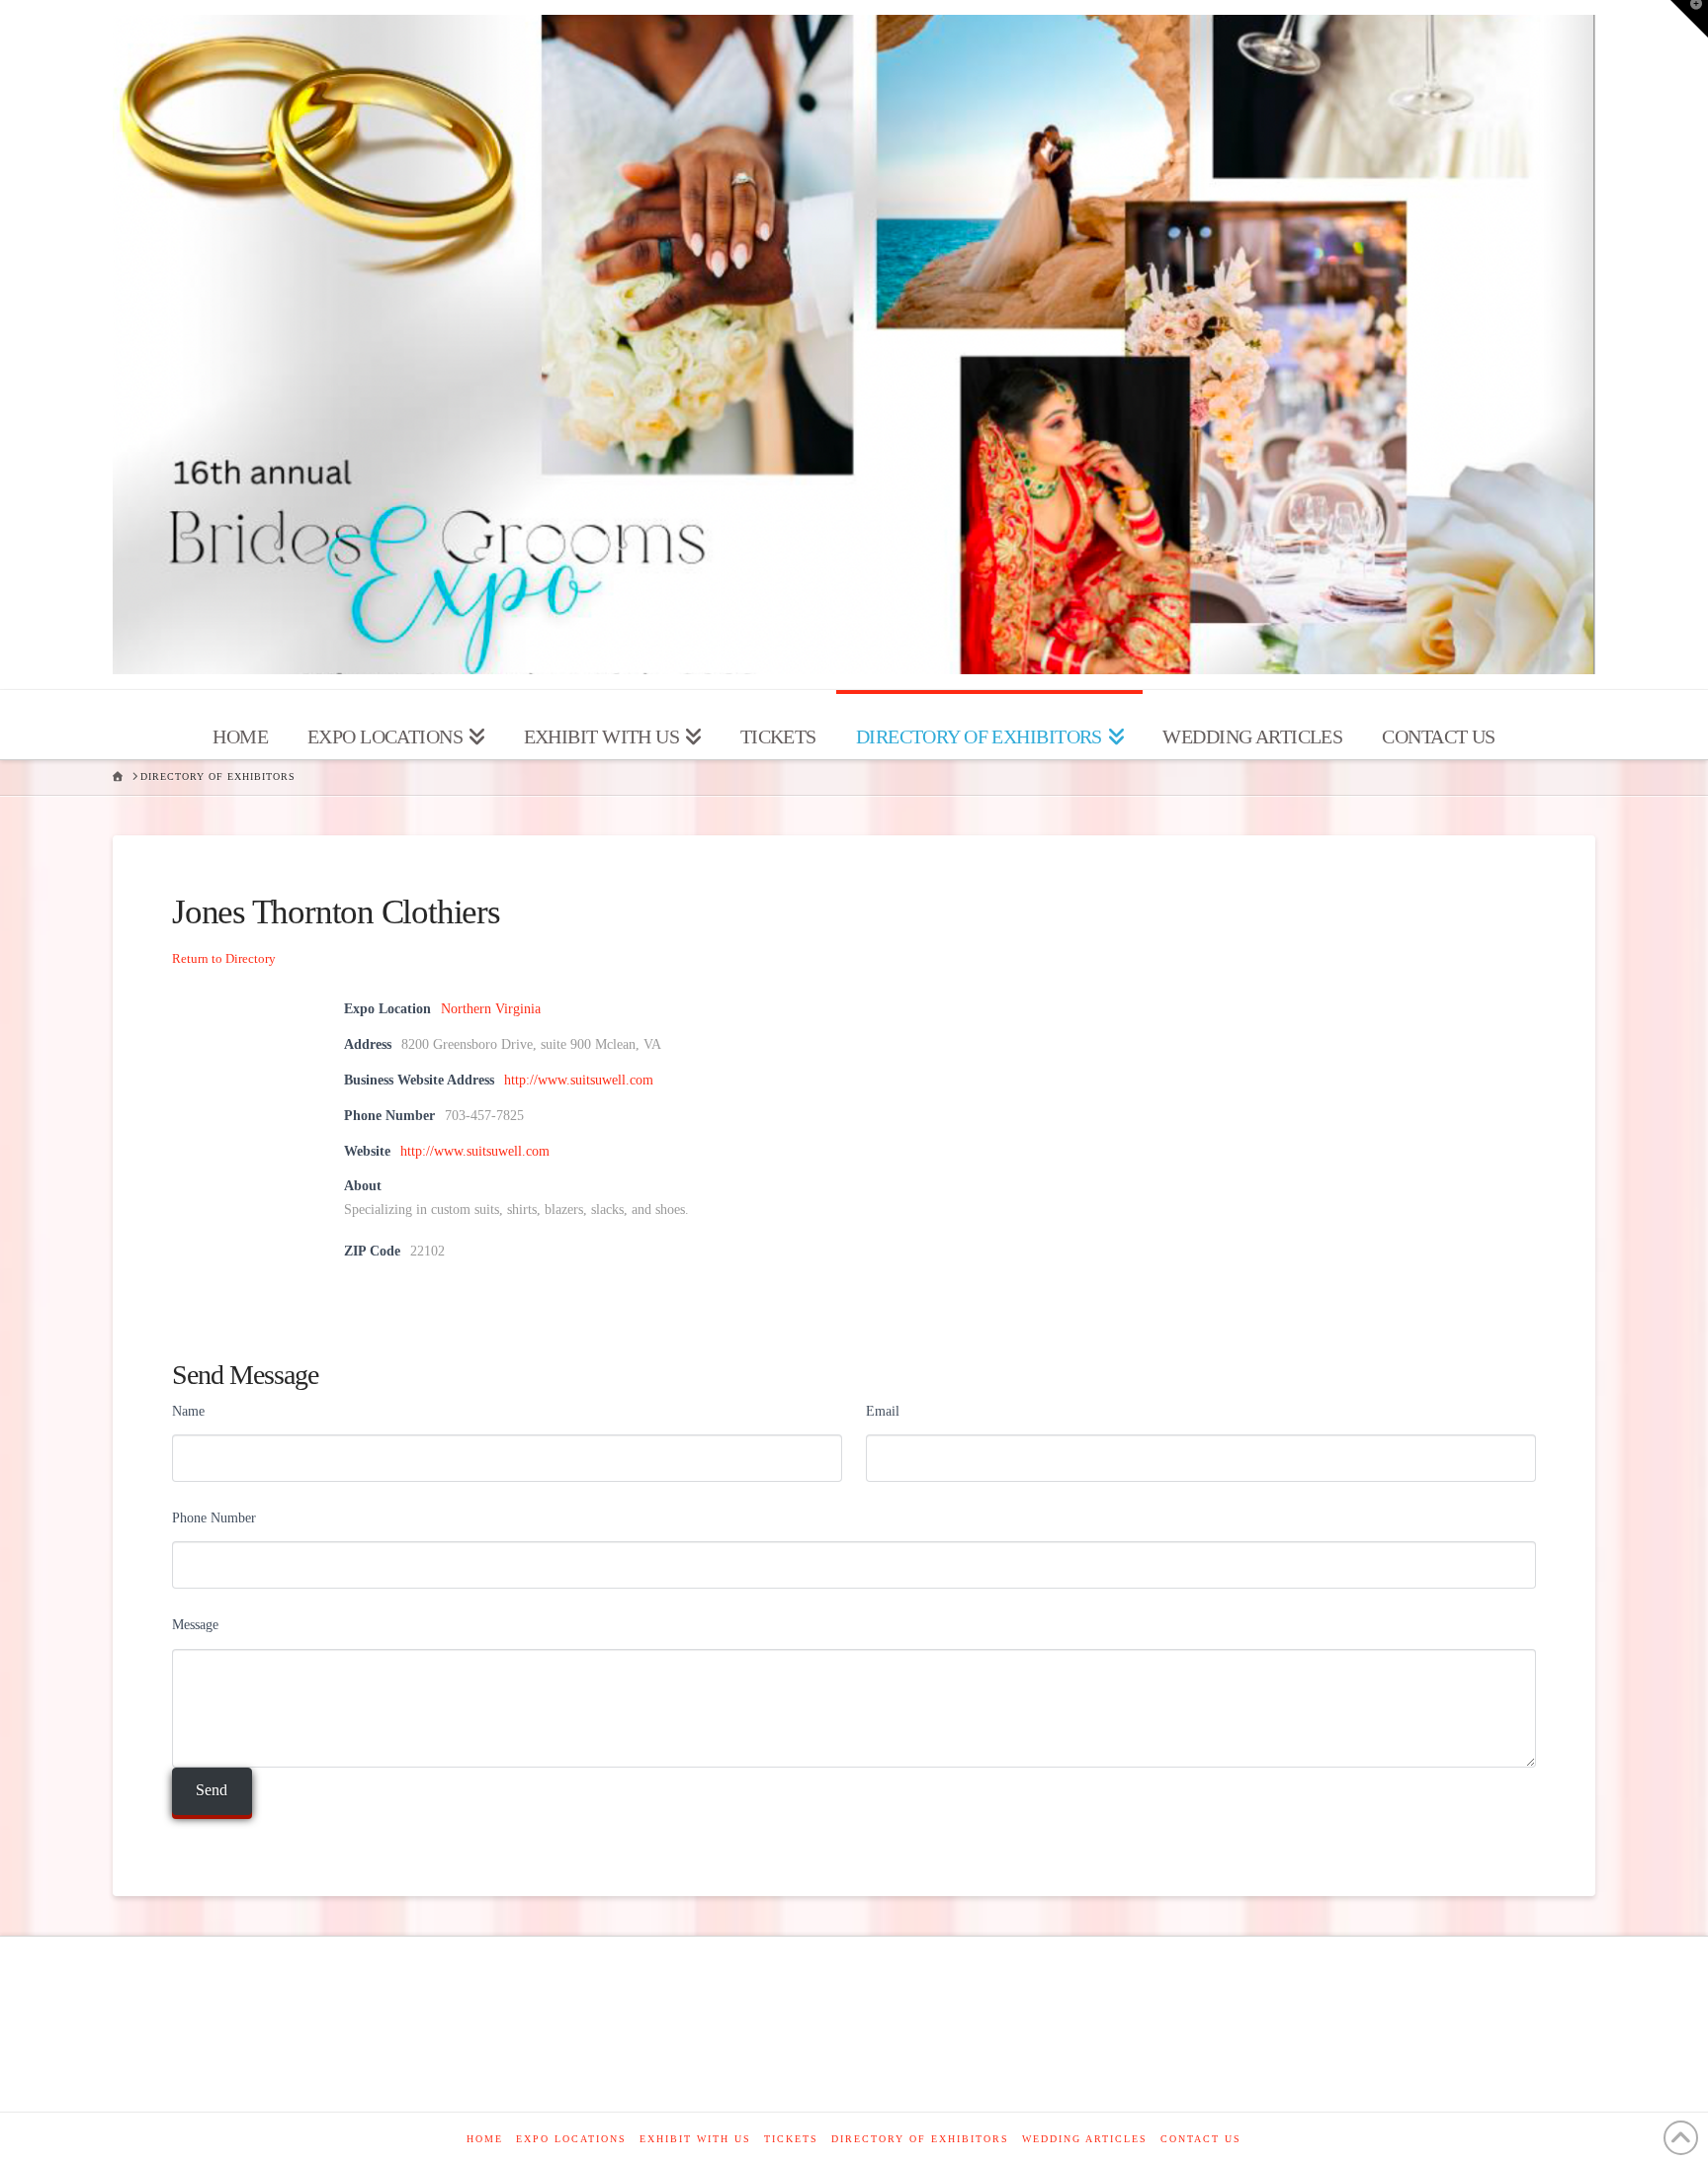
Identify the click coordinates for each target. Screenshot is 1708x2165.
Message (195, 1625)
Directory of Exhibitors (920, 2139)
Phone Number (214, 1518)
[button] (1689, 19)
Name (188, 1411)
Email (883, 1411)
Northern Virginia (491, 1009)
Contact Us (1201, 2139)
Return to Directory (224, 958)
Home (485, 2139)
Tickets (791, 2139)
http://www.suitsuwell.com (579, 1080)
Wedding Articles (1085, 2139)
